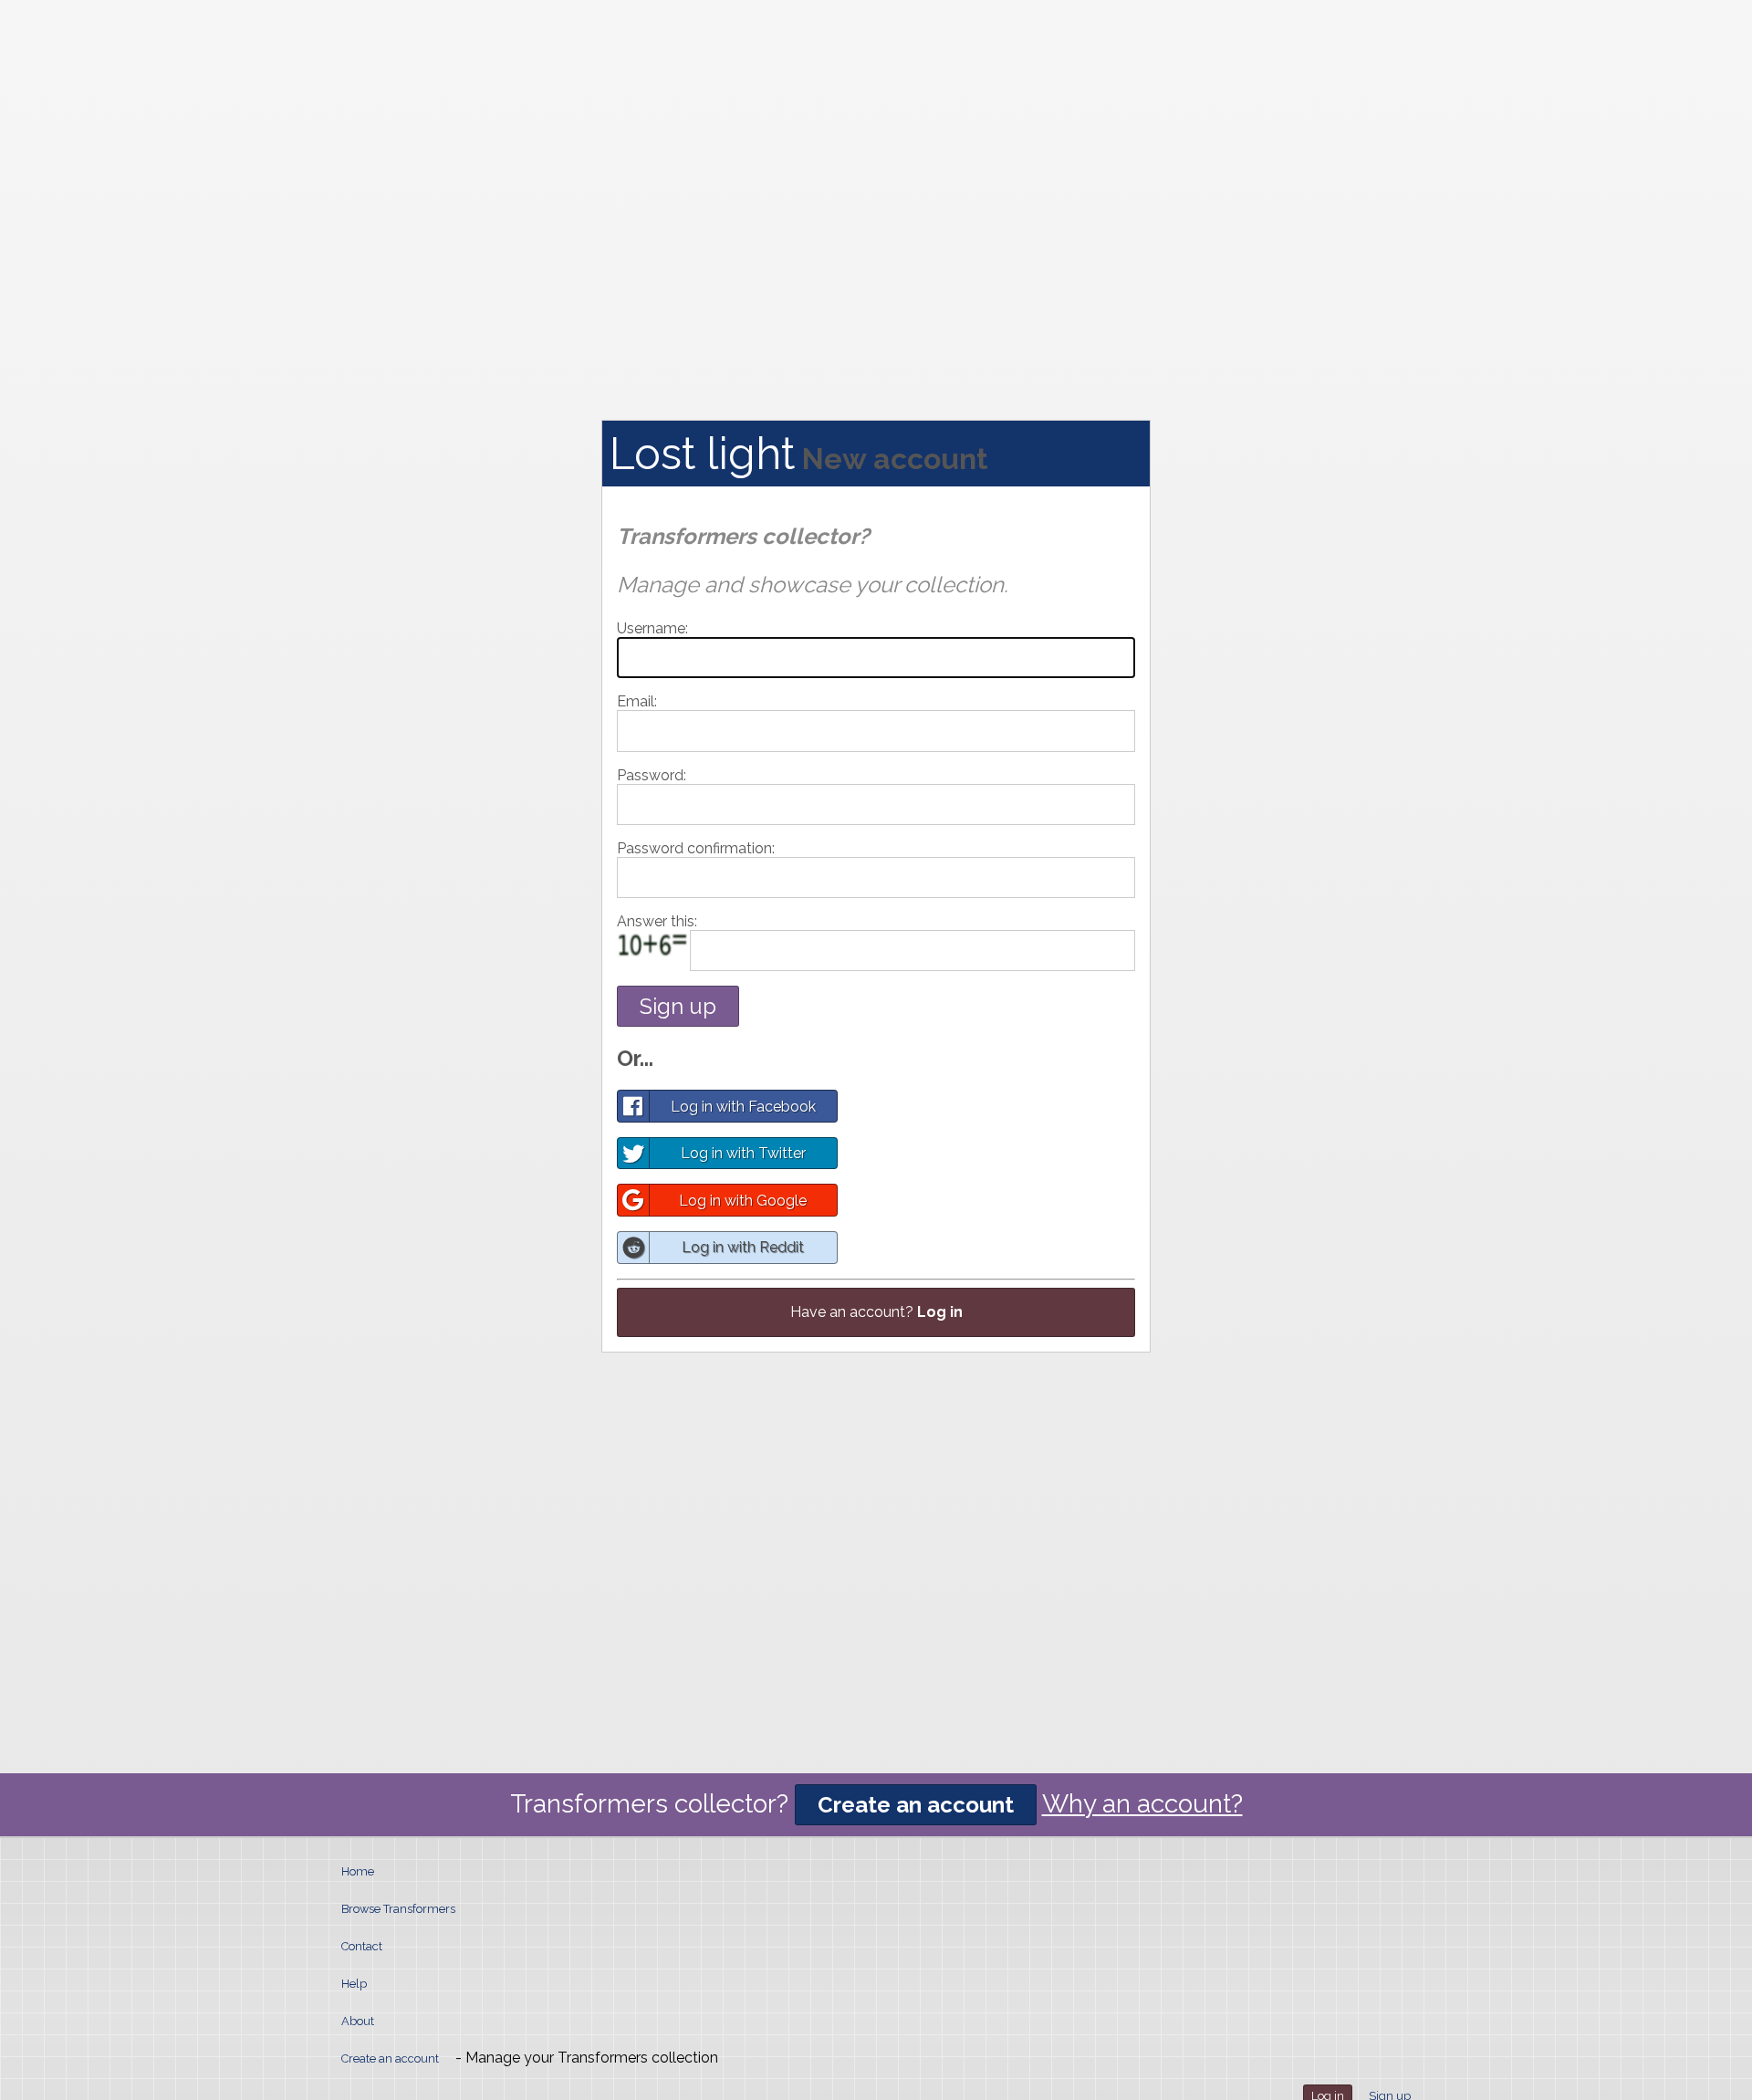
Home (358, 1871)
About (358, 2021)
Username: (652, 628)
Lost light (702, 454)
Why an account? (1142, 1804)
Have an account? (876, 1312)
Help (354, 1984)
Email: (637, 701)
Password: (652, 775)
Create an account (916, 1805)
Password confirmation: (696, 848)
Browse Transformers (398, 1909)
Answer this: (657, 921)
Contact (362, 1946)
